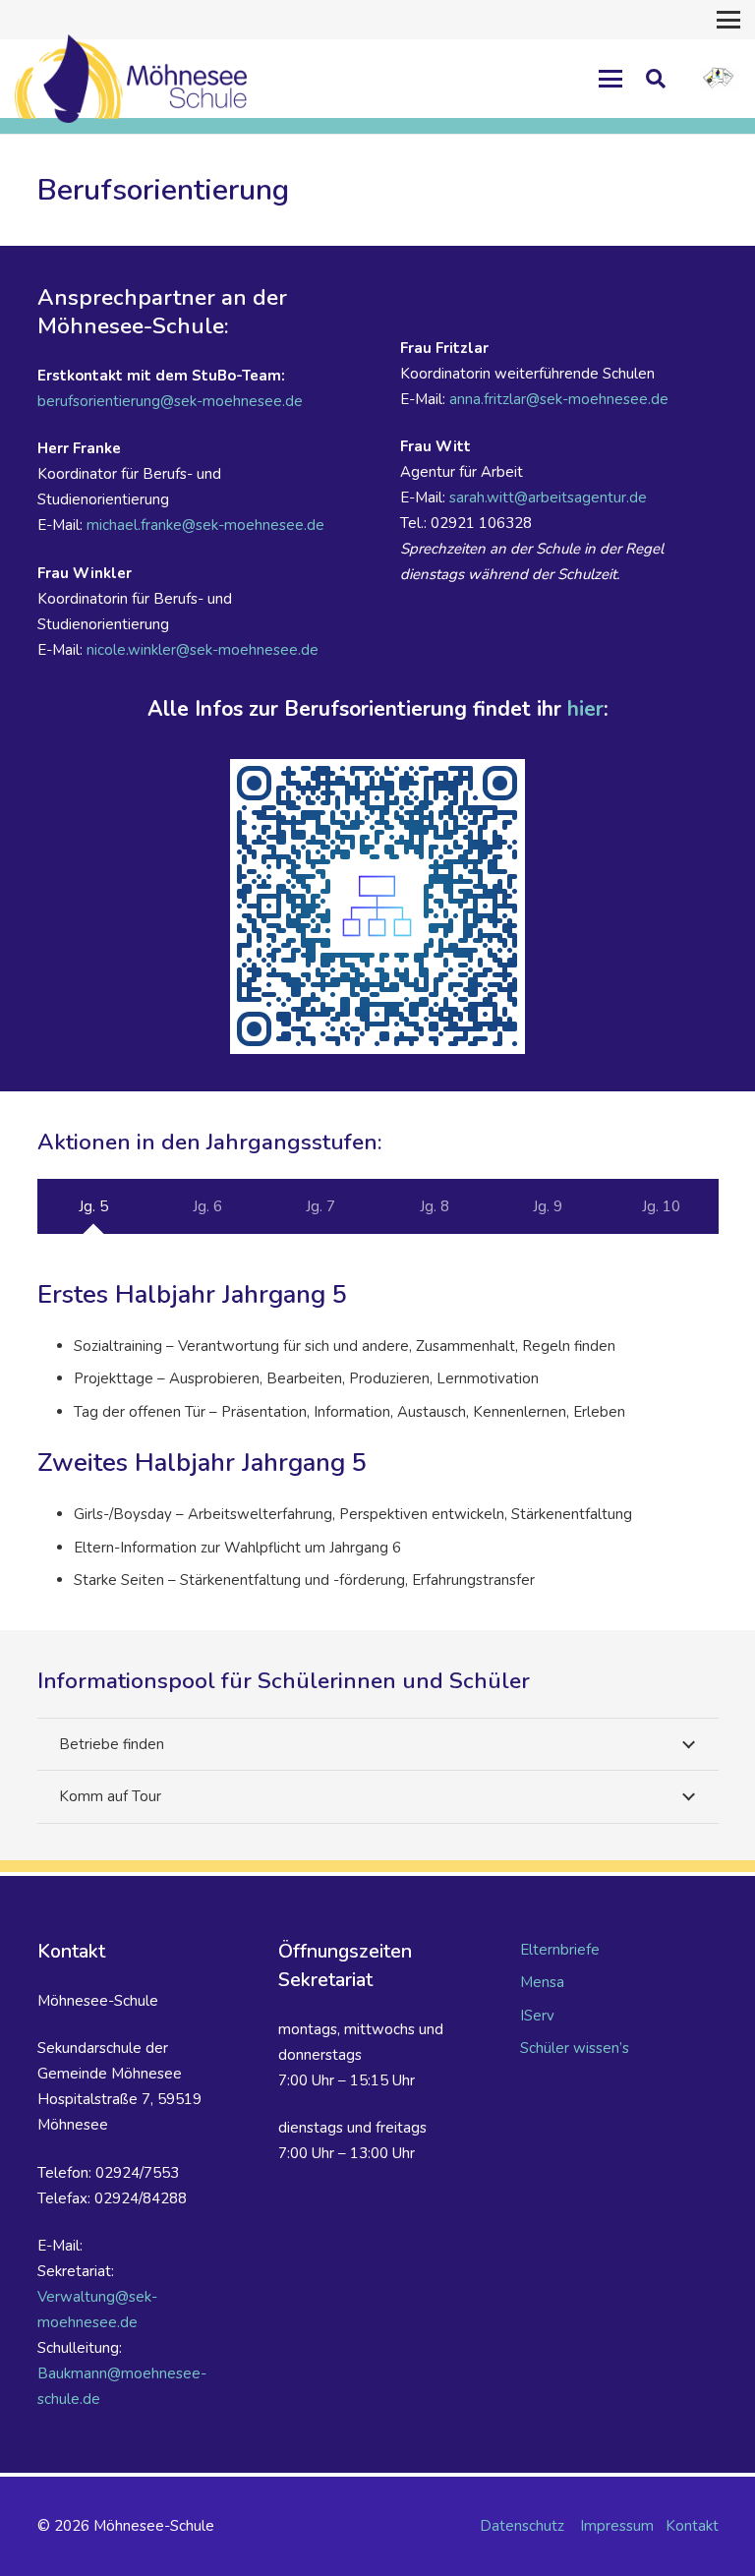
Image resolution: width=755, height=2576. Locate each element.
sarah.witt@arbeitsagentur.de (548, 498)
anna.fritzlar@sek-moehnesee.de (559, 399)
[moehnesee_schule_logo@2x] (131, 79)
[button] (728, 20)
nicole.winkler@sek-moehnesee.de (203, 650)
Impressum (617, 2526)
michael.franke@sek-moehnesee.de (205, 525)
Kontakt (692, 2526)
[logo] (719, 79)
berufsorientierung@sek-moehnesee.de (170, 401)
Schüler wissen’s (575, 2048)
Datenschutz (522, 2526)
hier (585, 709)
